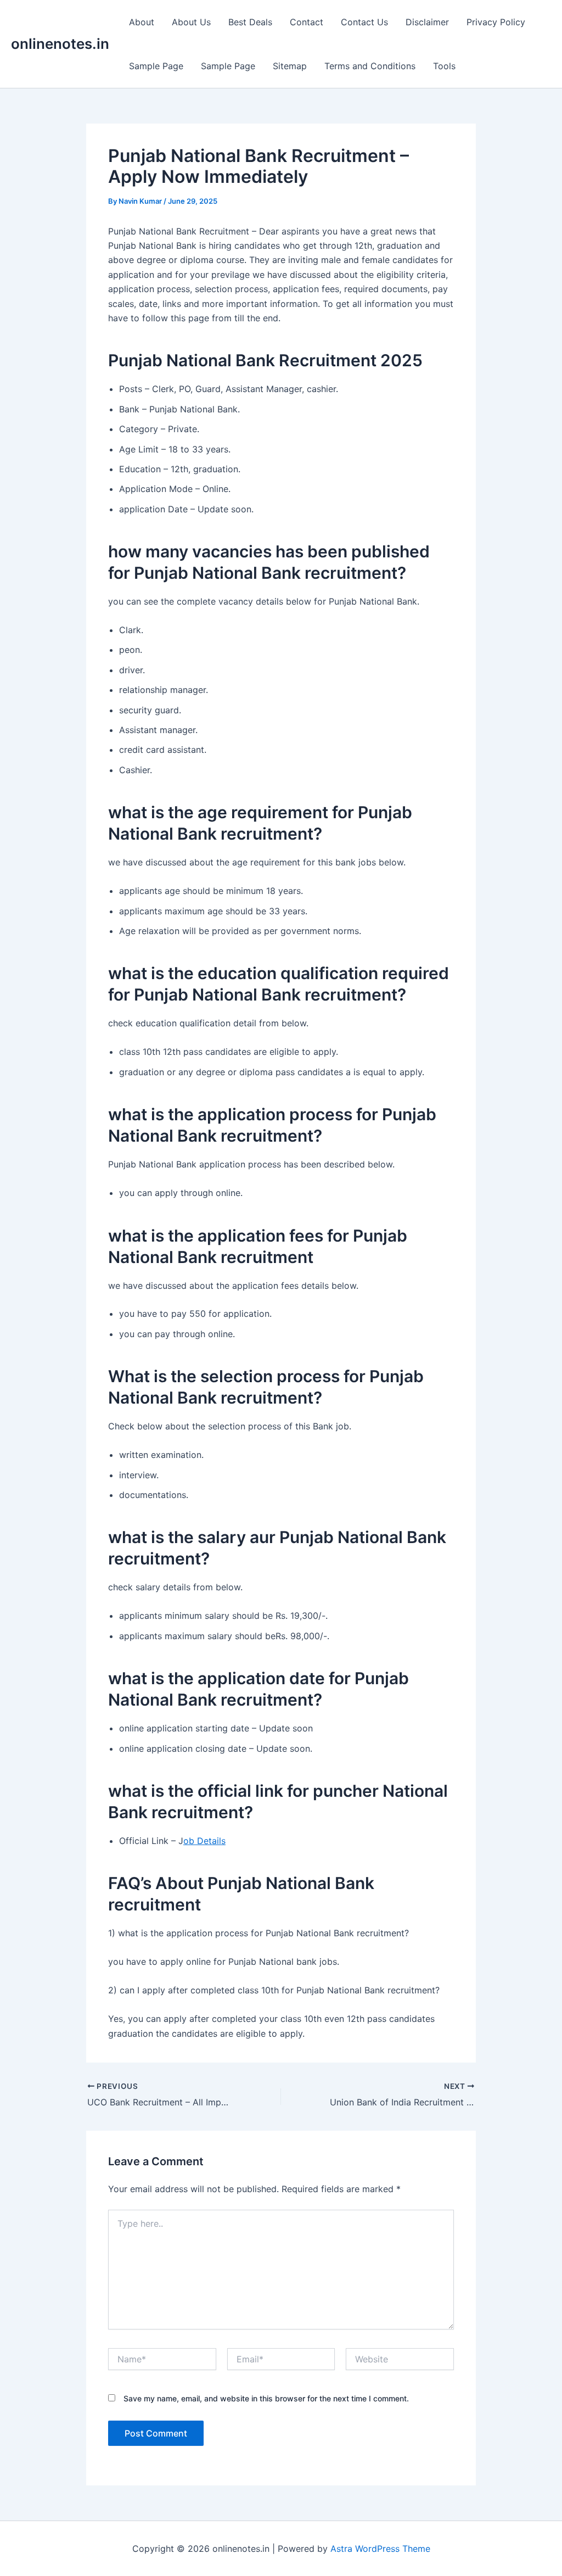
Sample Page (156, 66)
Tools (444, 66)
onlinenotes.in (60, 44)
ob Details (204, 1841)
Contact (307, 22)
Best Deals (250, 22)
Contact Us (364, 22)
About (142, 22)
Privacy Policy (496, 22)
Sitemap (290, 66)
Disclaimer (427, 22)
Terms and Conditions (370, 66)
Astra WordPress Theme (380, 2549)
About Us (191, 22)
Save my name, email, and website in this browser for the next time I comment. (266, 2398)
